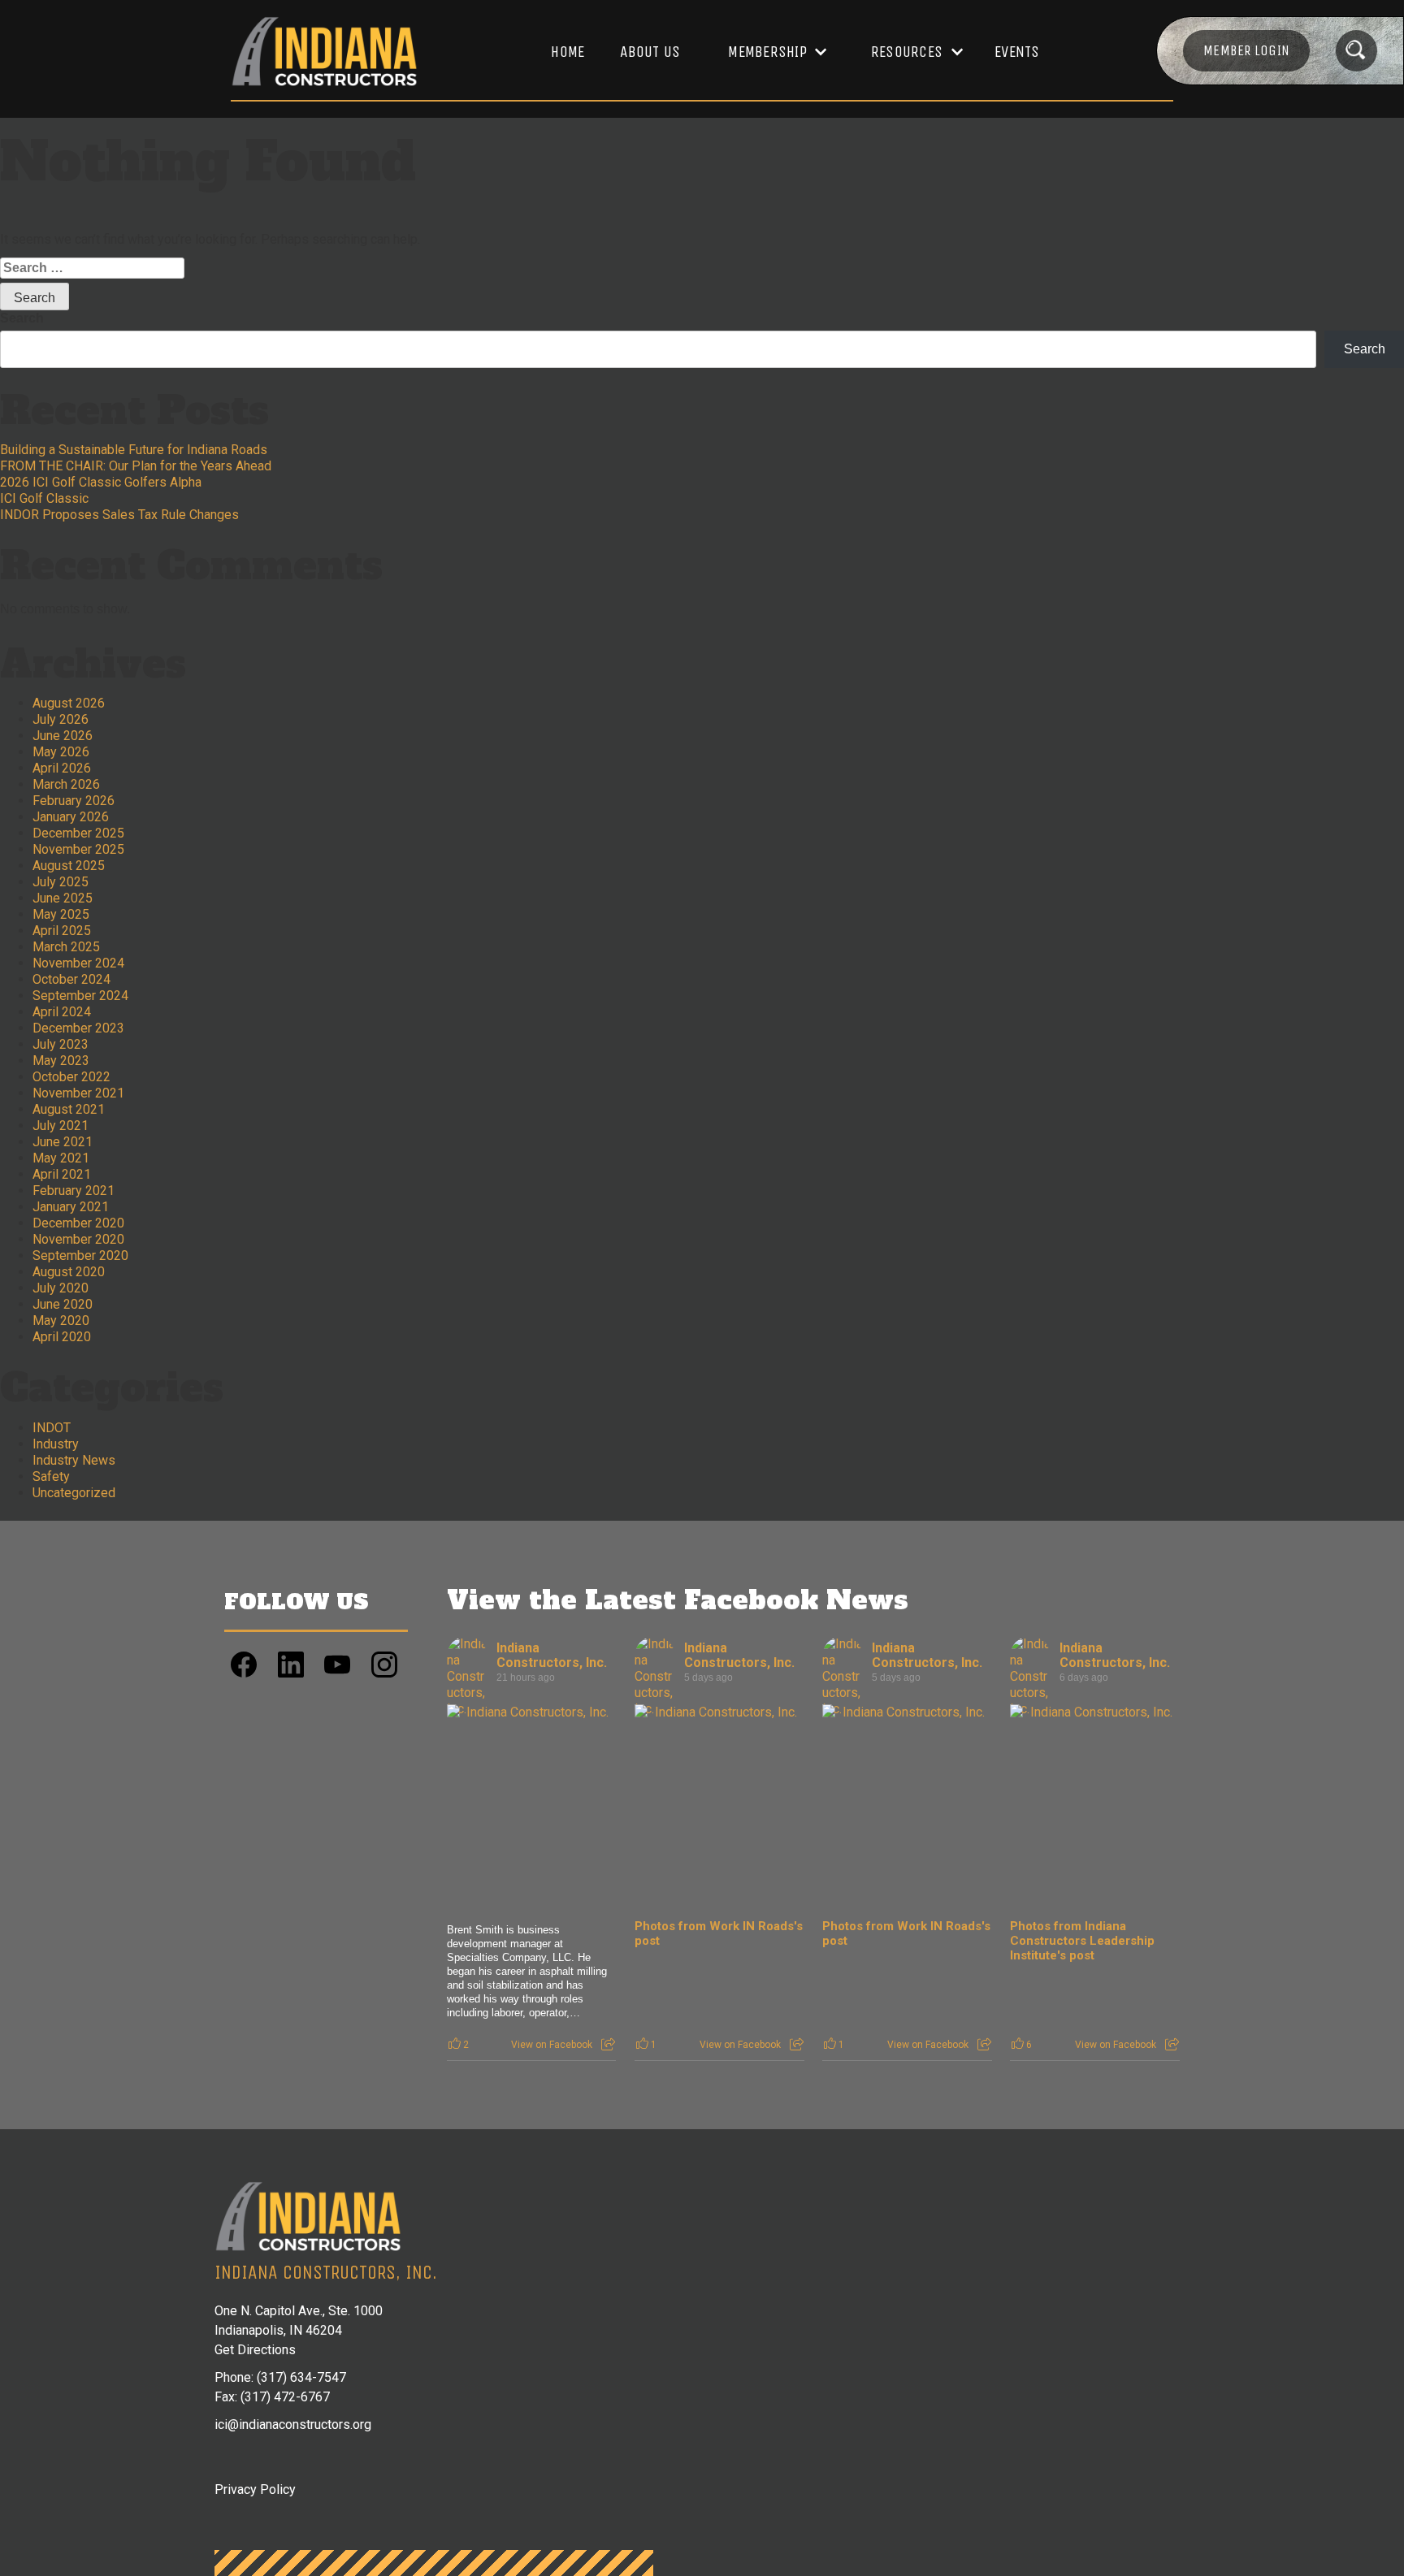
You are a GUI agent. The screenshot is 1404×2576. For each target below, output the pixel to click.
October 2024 (71, 979)
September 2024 (80, 996)
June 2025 (63, 898)
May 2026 (61, 752)
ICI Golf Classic (44, 498)
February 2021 (74, 1191)
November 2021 (78, 1093)
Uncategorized (74, 1493)
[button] (769, 52)
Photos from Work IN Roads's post (719, 1933)
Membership (767, 52)
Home (568, 52)
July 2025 (61, 882)
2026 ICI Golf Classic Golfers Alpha (101, 482)
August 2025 (69, 866)
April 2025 (62, 931)
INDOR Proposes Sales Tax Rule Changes (119, 515)
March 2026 (66, 784)
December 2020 (78, 1223)
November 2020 (78, 1239)
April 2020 (62, 1337)
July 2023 (61, 1044)
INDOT (52, 1428)
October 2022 (71, 1077)
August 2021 (69, 1109)
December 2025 (78, 833)
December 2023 (78, 1028)
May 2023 (61, 1061)
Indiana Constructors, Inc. (552, 1655)
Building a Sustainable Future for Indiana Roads (134, 450)
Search (22, 318)
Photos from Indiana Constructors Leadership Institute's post (1082, 1941)
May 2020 (61, 1320)
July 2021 (61, 1126)
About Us (650, 52)
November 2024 (78, 963)
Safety (51, 1476)
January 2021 (71, 1207)
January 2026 (71, 817)
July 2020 (61, 1288)
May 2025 (61, 914)
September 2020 (80, 1256)
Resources (907, 52)
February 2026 (74, 801)
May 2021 (61, 1158)
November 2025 (78, 849)
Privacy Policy (255, 2489)
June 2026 (63, 736)
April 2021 (62, 1174)
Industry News (74, 1460)
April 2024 (62, 1012)
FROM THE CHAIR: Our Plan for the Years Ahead (136, 466)
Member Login (1246, 50)
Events (1017, 52)
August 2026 (69, 703)
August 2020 (69, 1272)
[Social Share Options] (608, 2045)
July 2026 (61, 719)
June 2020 (63, 1304)
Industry (56, 1444)
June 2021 (63, 1142)
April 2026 (62, 768)
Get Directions (255, 2350)
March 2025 (66, 947)
